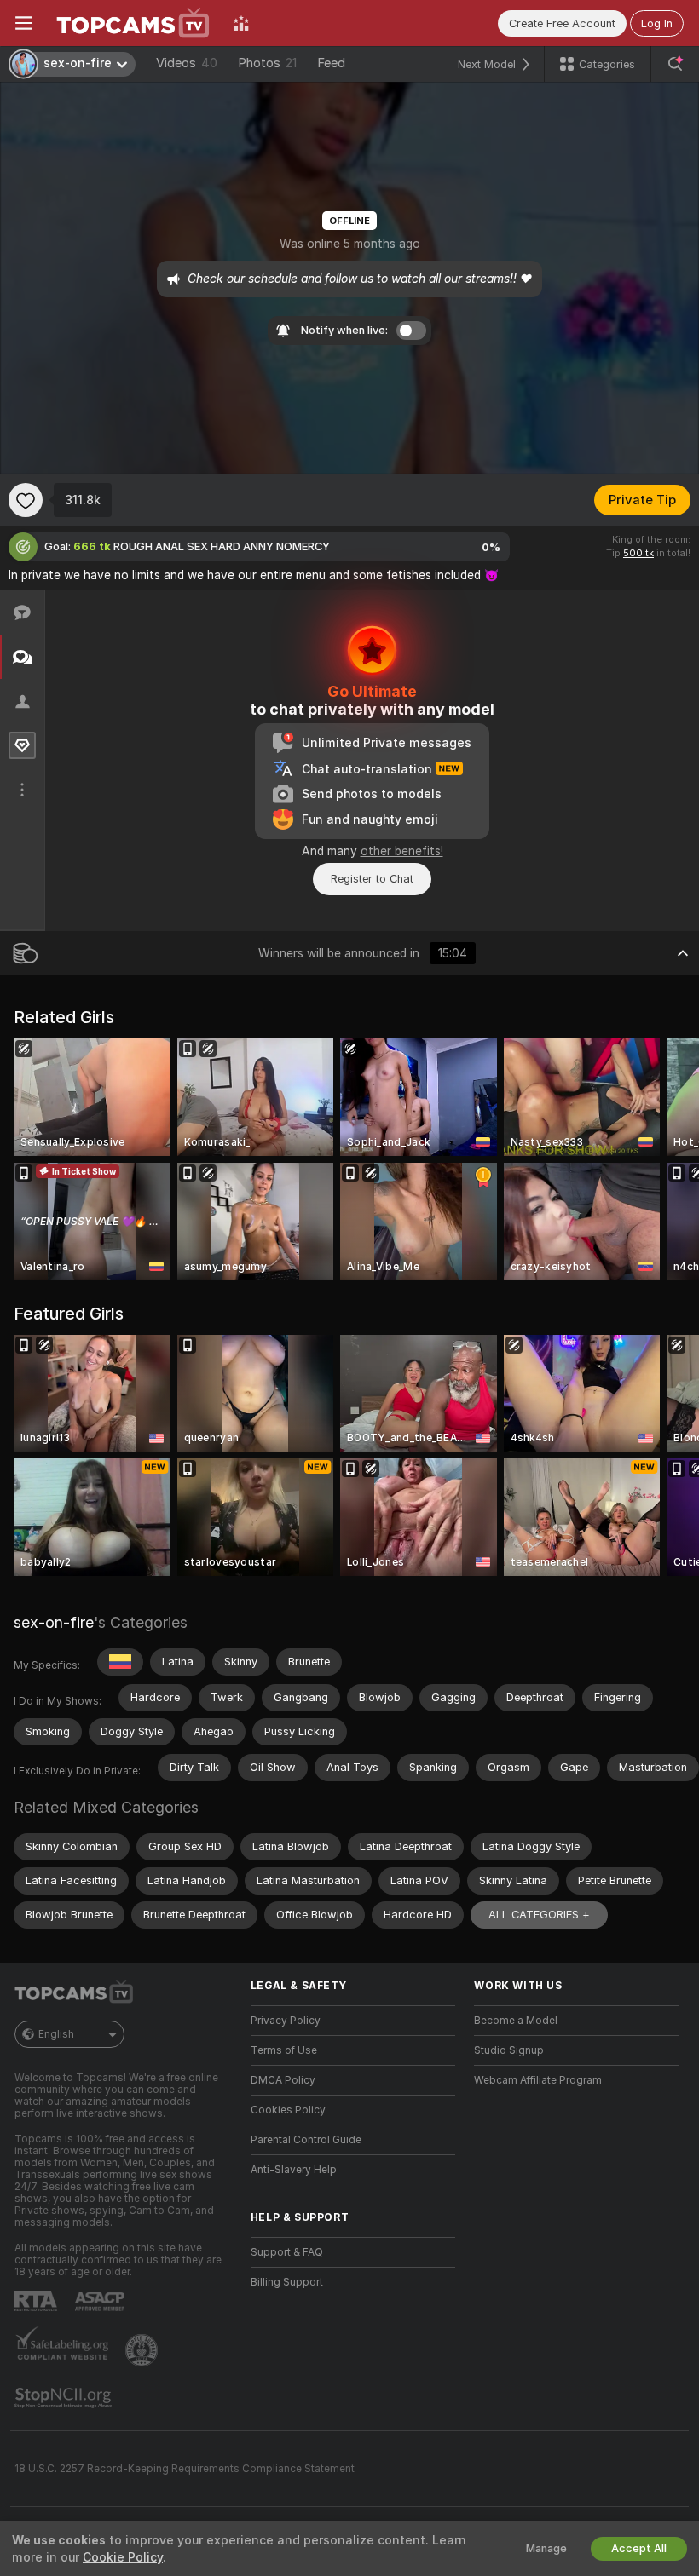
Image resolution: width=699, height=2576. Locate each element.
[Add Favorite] (26, 500)
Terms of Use (284, 2050)
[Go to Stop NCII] (65, 2398)
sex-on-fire (54, 1622)
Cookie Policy (123, 2557)
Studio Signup (509, 2050)
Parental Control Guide (306, 2140)
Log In (657, 23)
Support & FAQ (287, 2252)
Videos (187, 63)
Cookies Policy (288, 2110)
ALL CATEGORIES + (539, 1915)
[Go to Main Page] (133, 23)
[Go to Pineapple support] (143, 2350)
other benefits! (402, 851)
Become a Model (516, 2021)
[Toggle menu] (24, 23)
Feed (331, 63)
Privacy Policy (286, 2021)
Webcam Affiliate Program (538, 2080)
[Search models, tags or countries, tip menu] (675, 64)
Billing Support (287, 2282)
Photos (267, 63)
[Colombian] (120, 1662)
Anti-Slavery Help (294, 2170)
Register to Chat (372, 879)
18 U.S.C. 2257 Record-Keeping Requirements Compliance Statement (185, 2469)
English (56, 2034)
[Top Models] (241, 23)
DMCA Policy (283, 2080)
